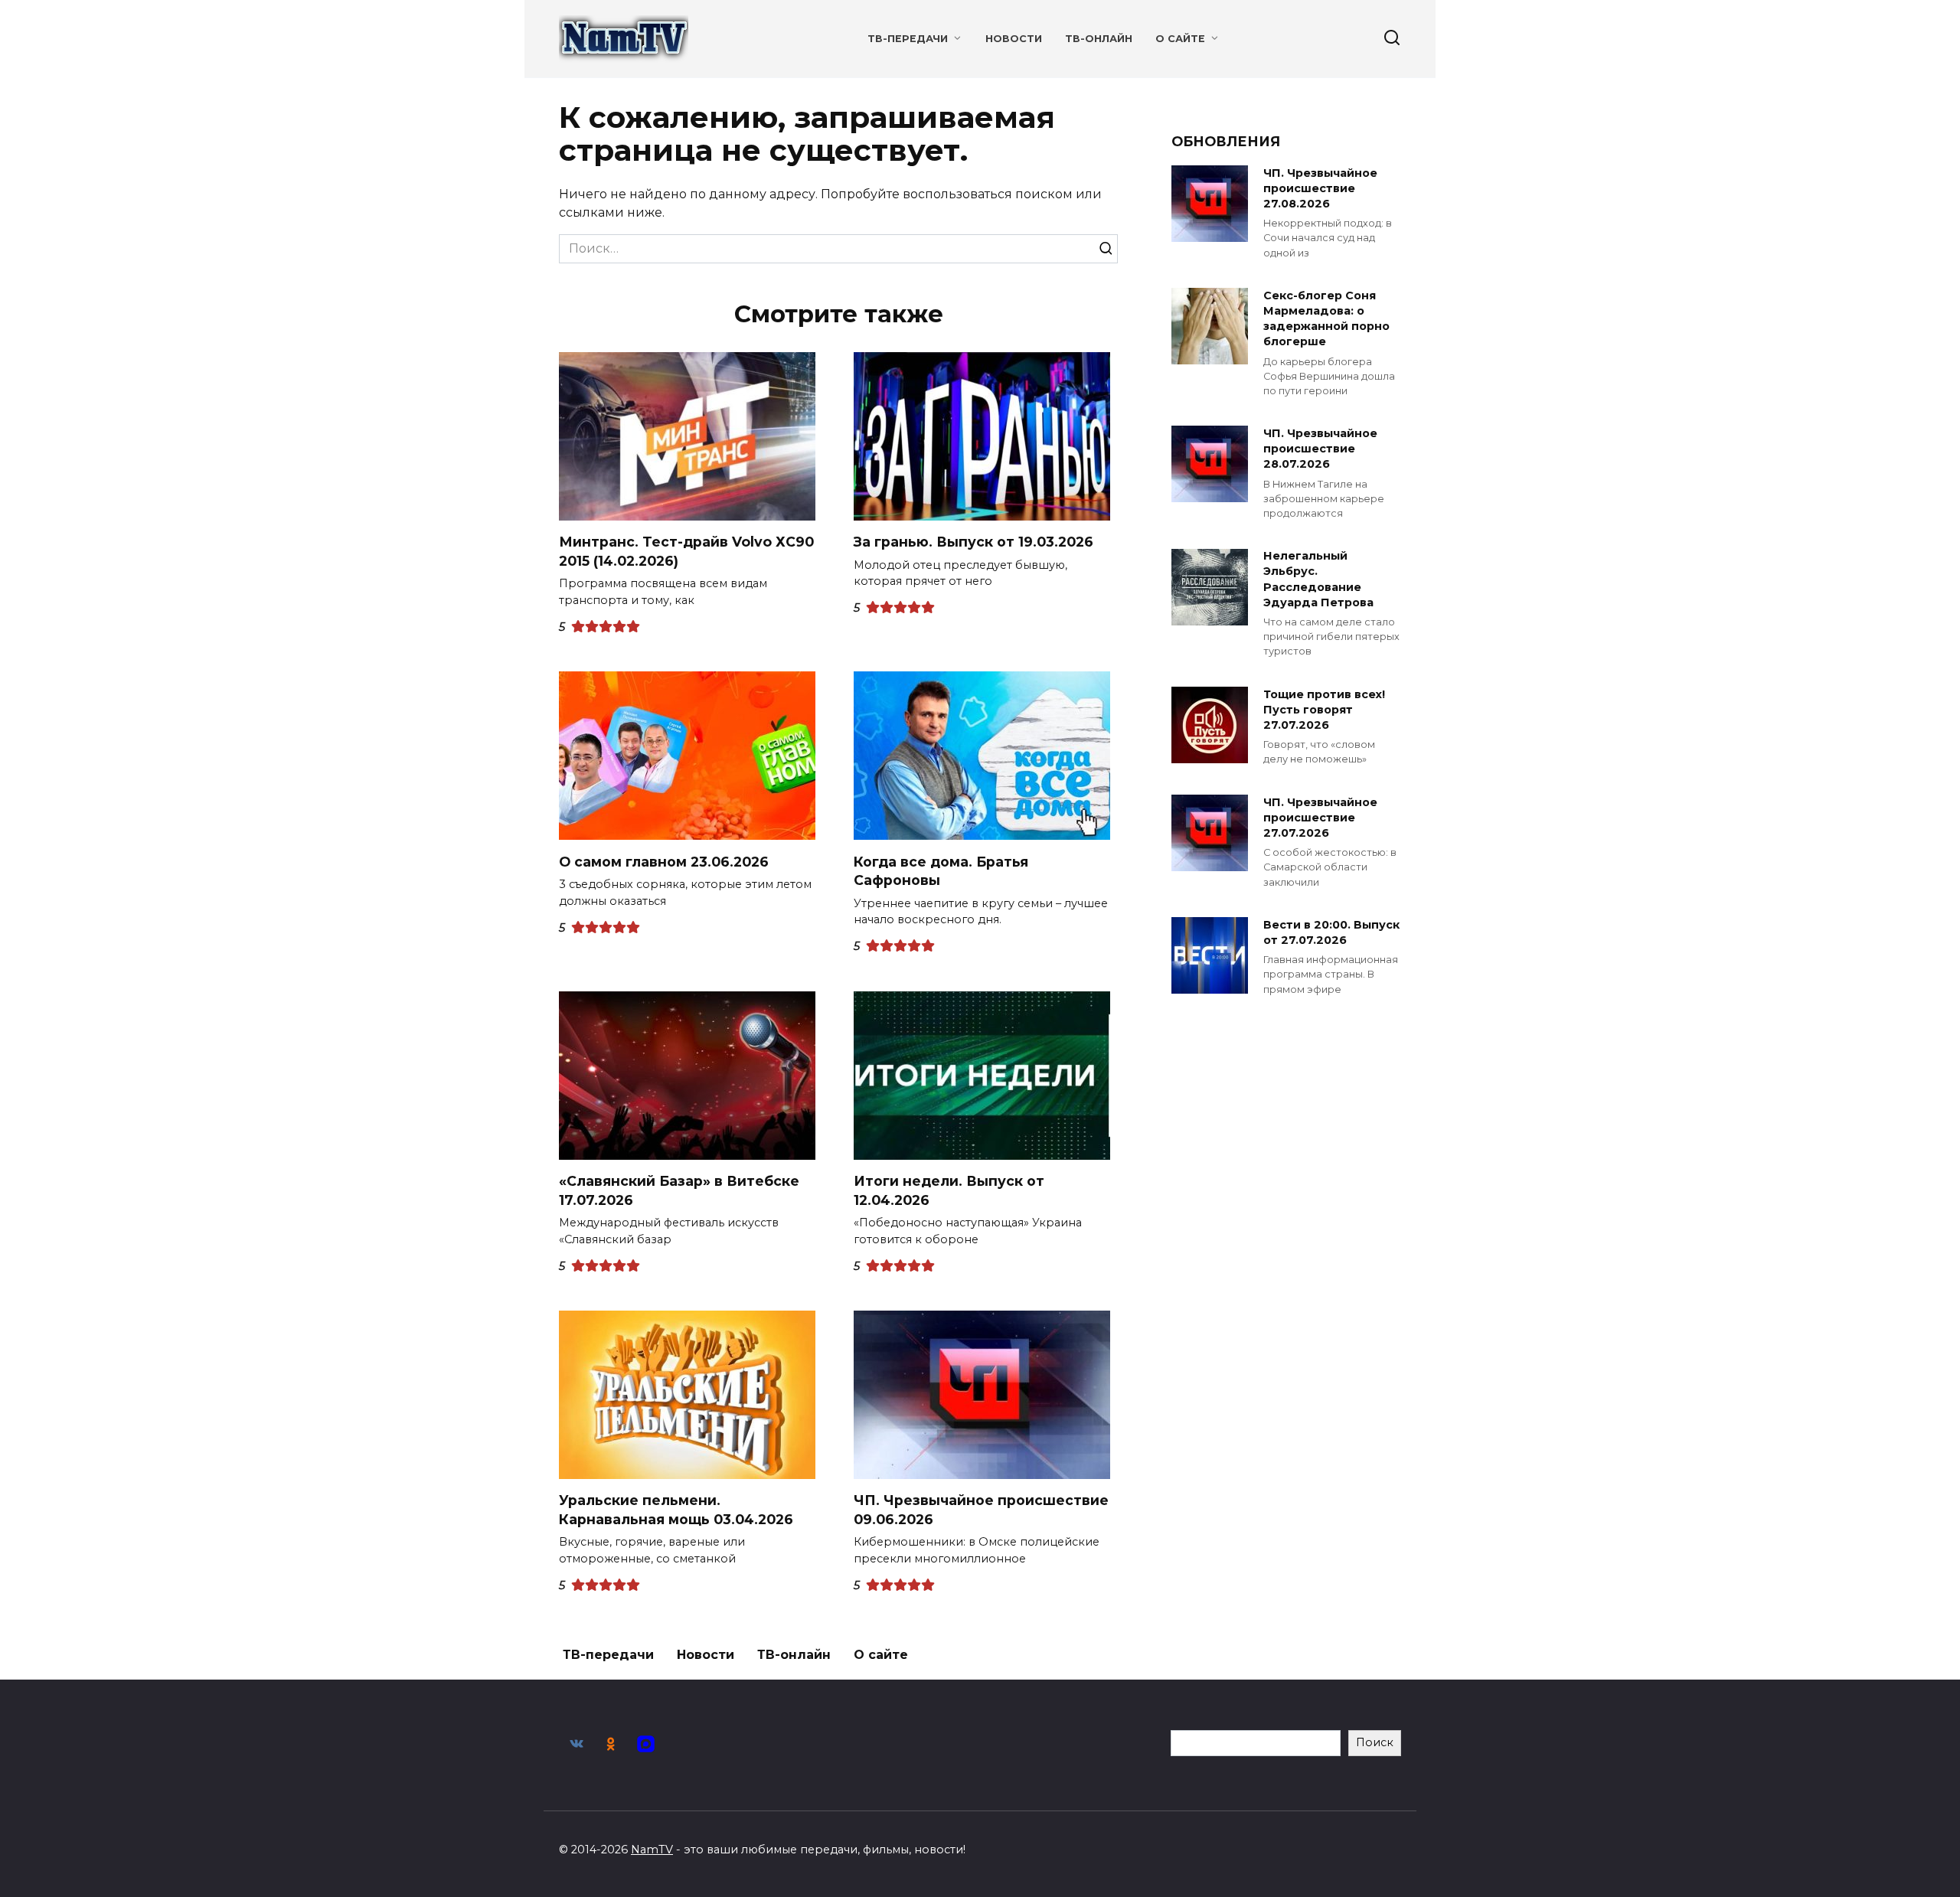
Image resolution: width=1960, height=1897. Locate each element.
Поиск (1375, 1742)
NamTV (652, 1850)
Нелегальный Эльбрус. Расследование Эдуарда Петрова (1318, 580)
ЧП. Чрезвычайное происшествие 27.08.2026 (1320, 188)
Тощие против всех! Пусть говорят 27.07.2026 (1324, 710)
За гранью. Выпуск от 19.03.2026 (973, 542)
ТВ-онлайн (1099, 39)
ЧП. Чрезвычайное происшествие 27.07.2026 (1320, 818)
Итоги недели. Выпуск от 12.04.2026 (949, 1190)
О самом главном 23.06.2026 (664, 861)
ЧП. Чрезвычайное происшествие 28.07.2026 (1320, 449)
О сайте (1180, 39)
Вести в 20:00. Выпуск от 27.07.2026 (1331, 932)
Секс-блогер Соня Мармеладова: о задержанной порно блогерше (1326, 318)
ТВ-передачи (908, 39)
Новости (1014, 39)
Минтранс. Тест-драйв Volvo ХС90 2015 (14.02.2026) (686, 551)
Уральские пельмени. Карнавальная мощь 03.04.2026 (676, 1510)
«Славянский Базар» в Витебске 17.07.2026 (679, 1190)
